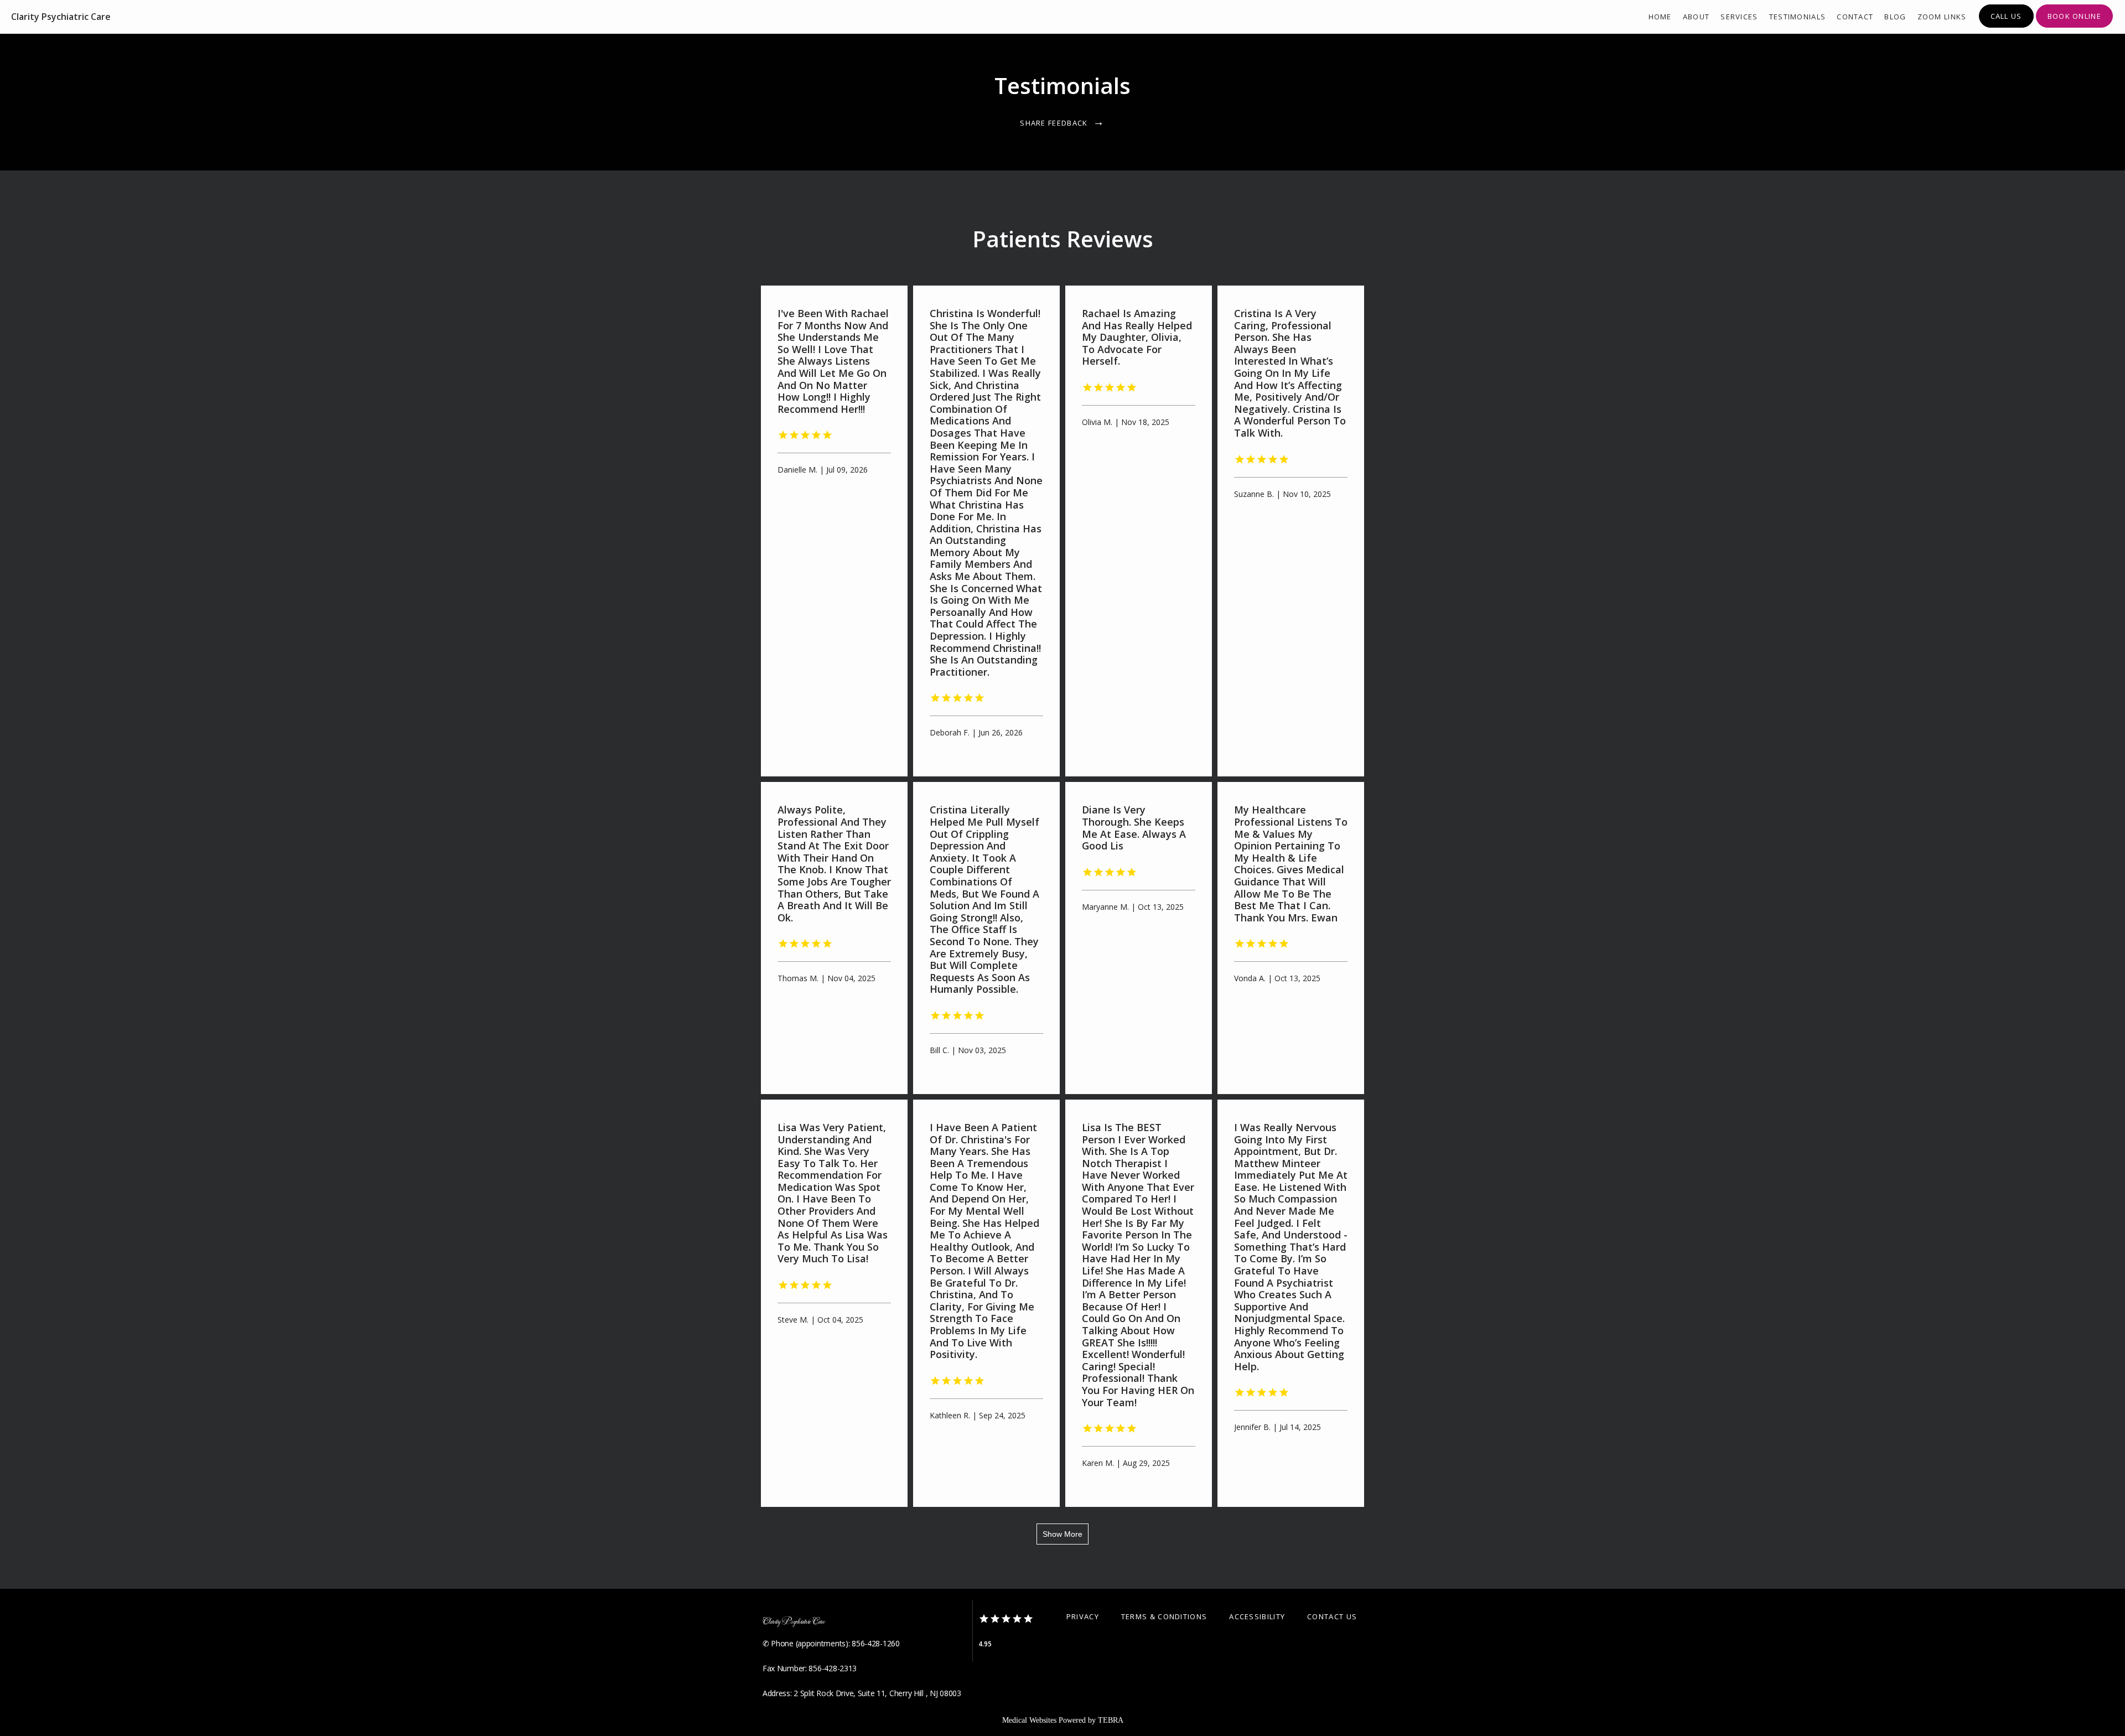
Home (1660, 17)
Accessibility (1257, 1616)
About (1696, 17)
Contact (1855, 17)
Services (1739, 17)
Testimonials (1798, 17)
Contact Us (1332, 1616)
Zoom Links (1942, 17)
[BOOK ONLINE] (2074, 27)
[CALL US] (2006, 27)
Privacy (1083, 1616)
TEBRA (1111, 1720)
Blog (1895, 17)
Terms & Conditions (1164, 1616)
